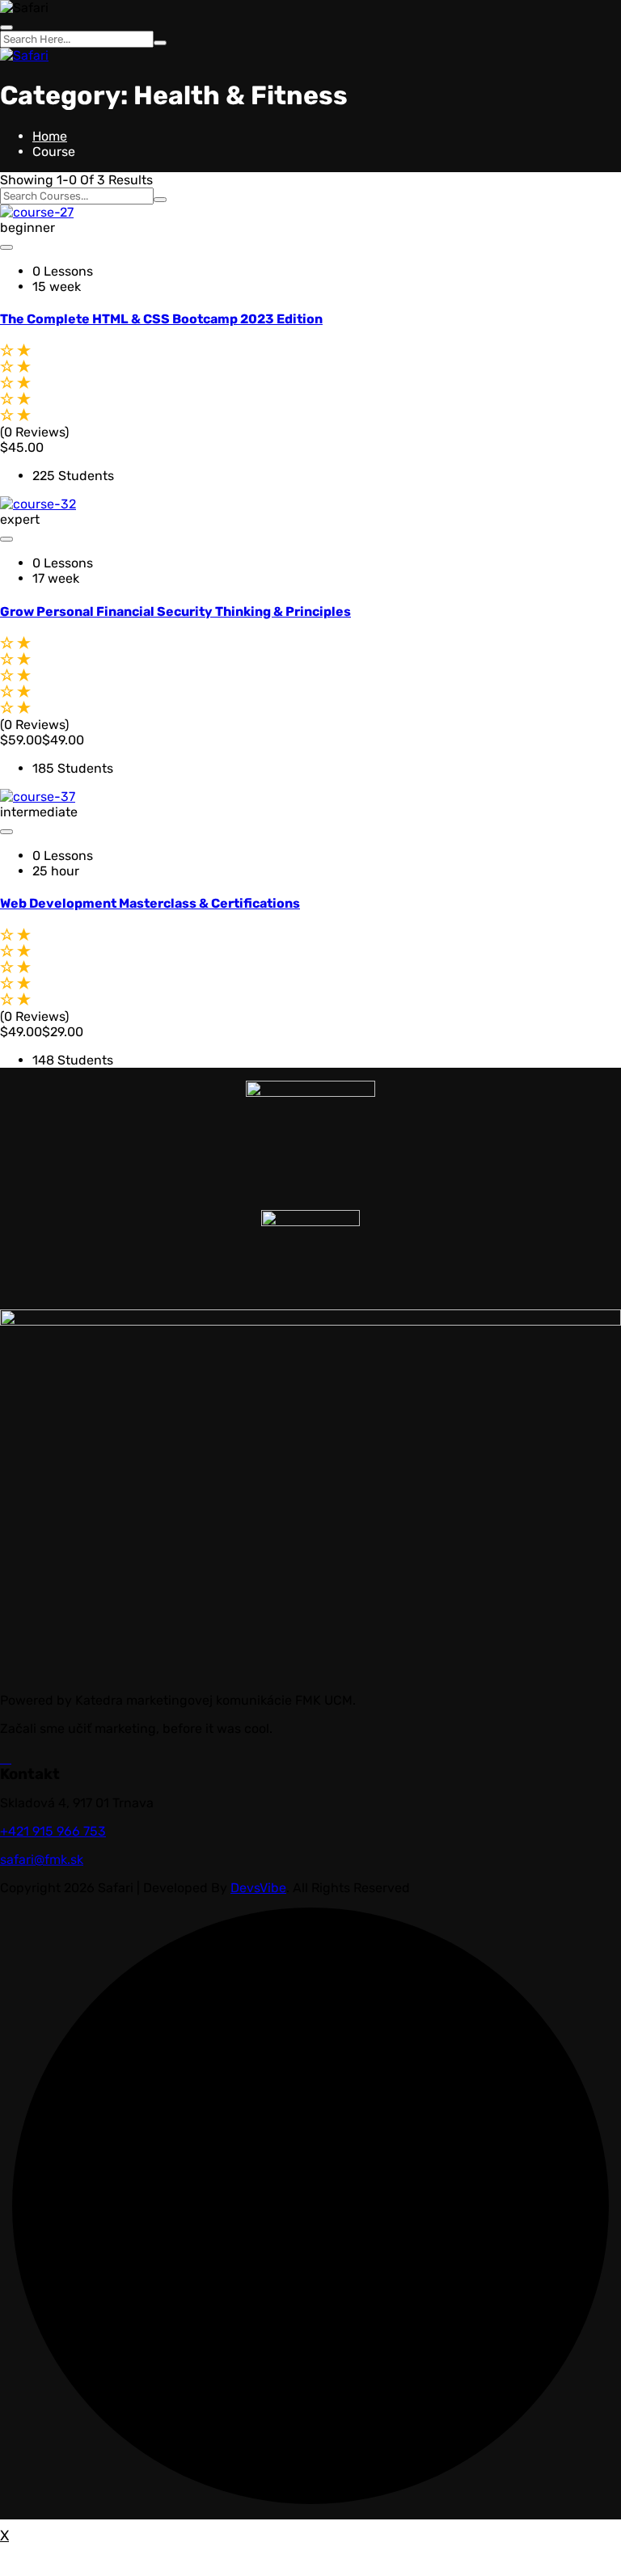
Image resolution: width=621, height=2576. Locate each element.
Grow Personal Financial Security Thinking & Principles (175, 611)
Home (50, 136)
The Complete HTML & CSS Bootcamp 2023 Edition (161, 319)
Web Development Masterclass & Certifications (150, 903)
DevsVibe (258, 1888)
